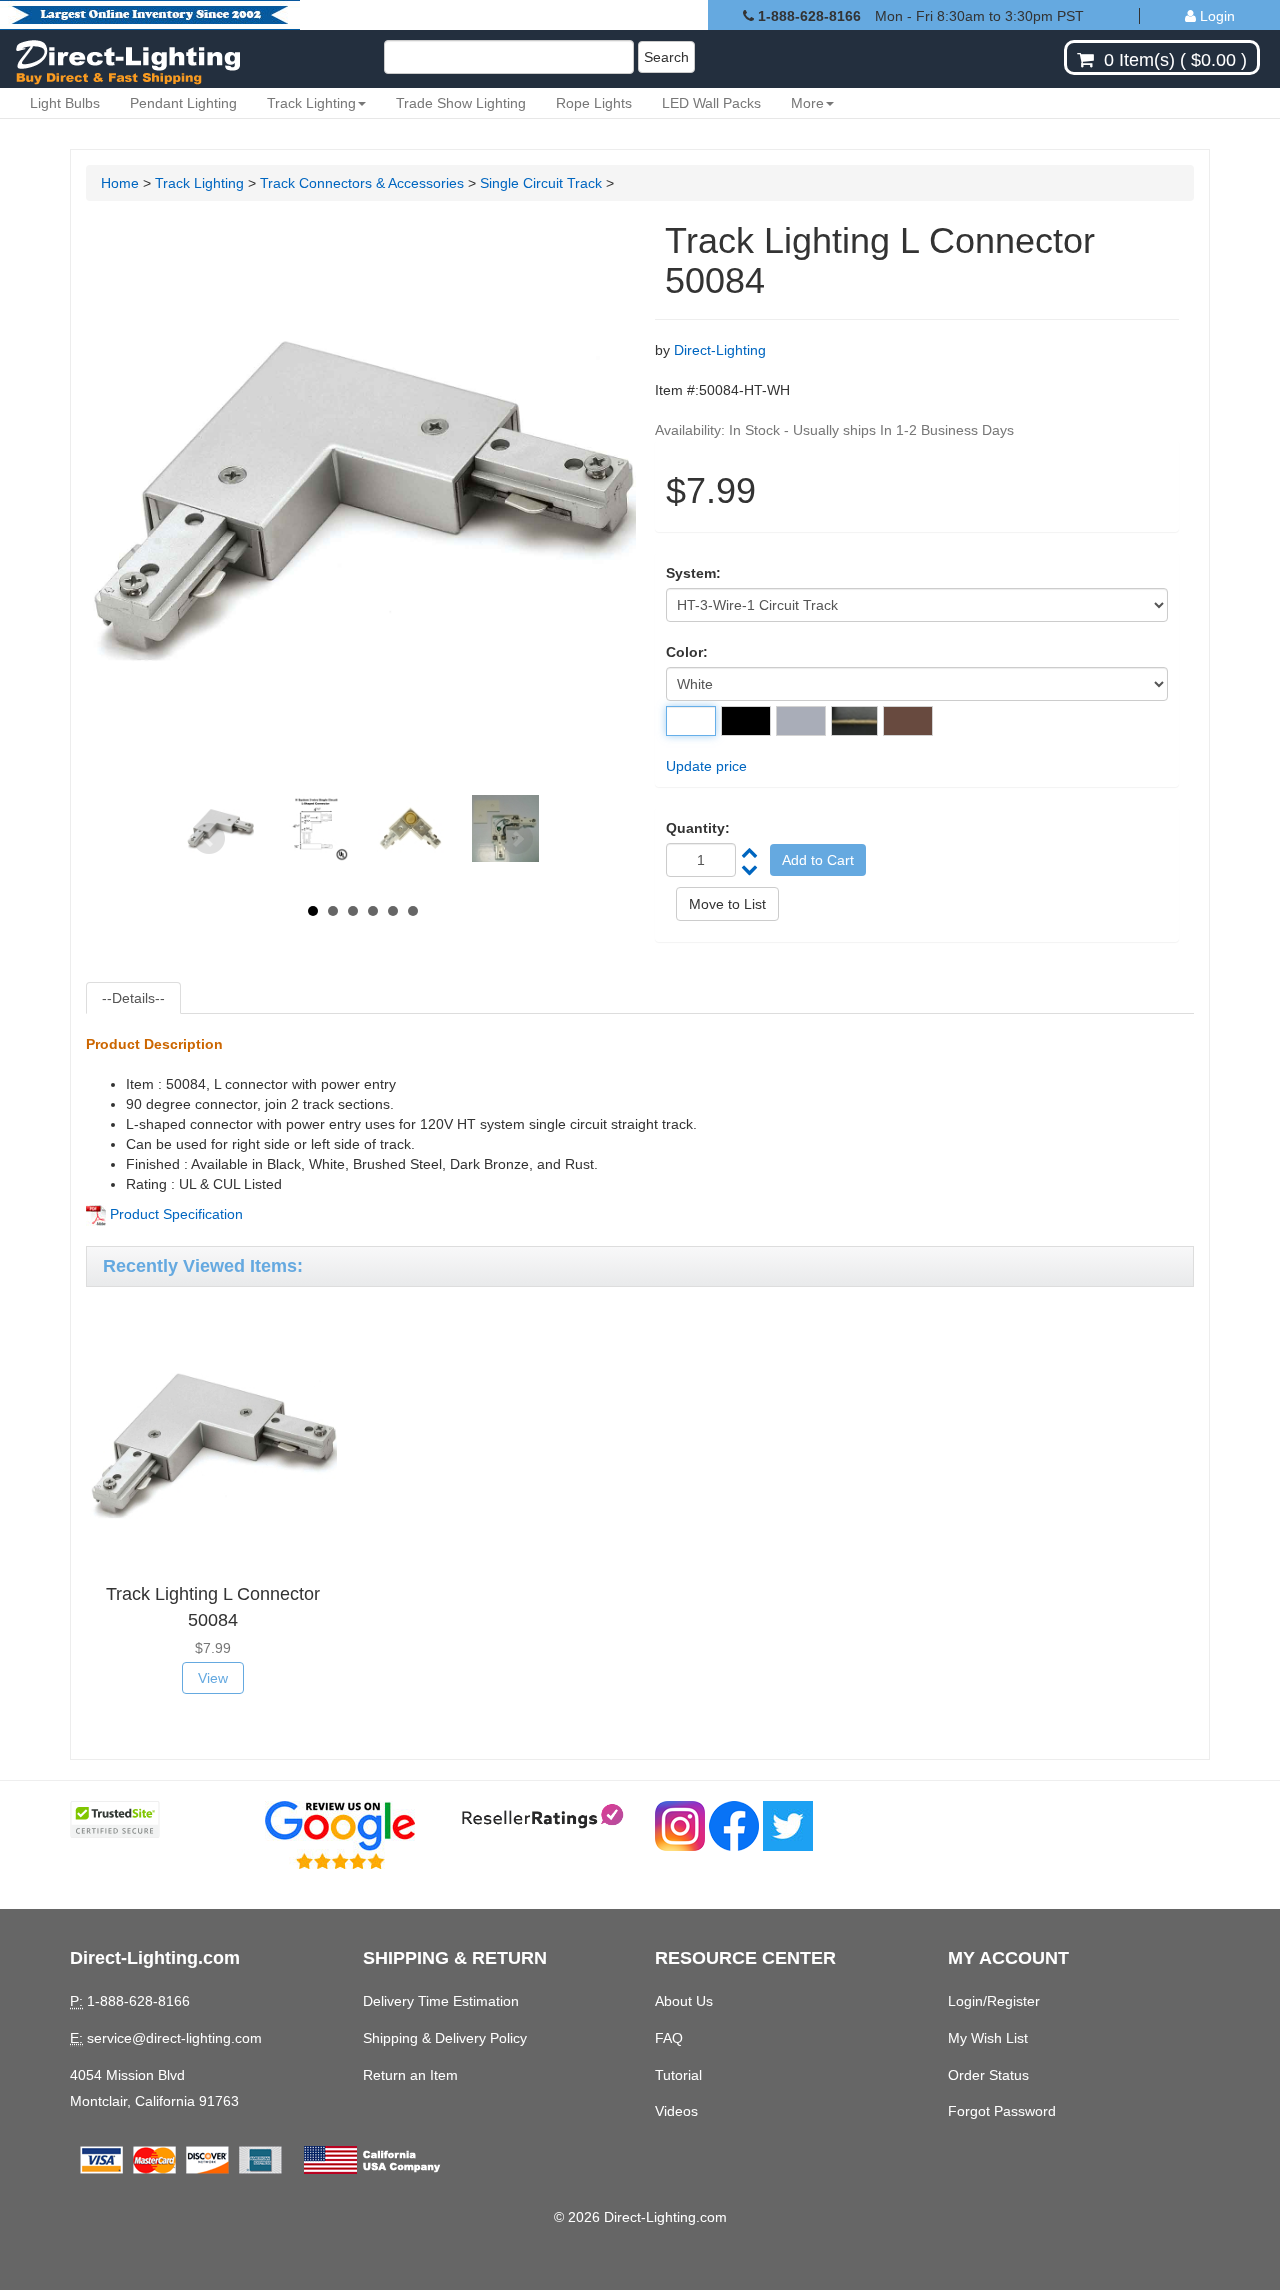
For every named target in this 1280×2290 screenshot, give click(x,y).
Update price (706, 766)
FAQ (669, 2038)
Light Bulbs (65, 103)
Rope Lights (594, 103)
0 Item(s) (1139, 60)
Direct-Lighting (720, 350)
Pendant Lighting (183, 103)
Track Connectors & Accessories (362, 183)
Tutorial (678, 2075)
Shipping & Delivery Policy (445, 2038)
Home (120, 183)
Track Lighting (311, 103)
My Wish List (988, 2038)
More (807, 103)
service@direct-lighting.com (174, 2038)
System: (693, 573)
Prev (209, 839)
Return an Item (410, 2075)
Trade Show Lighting (461, 103)
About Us (684, 2001)
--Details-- (133, 998)
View (213, 1678)
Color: (687, 652)
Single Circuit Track (543, 183)
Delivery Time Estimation (441, 2001)
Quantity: (698, 828)
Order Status (988, 2075)
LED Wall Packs (711, 103)
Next (517, 839)
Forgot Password (1002, 2111)
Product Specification (176, 1214)
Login (1215, 16)
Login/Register (994, 2001)
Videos (676, 2111)
